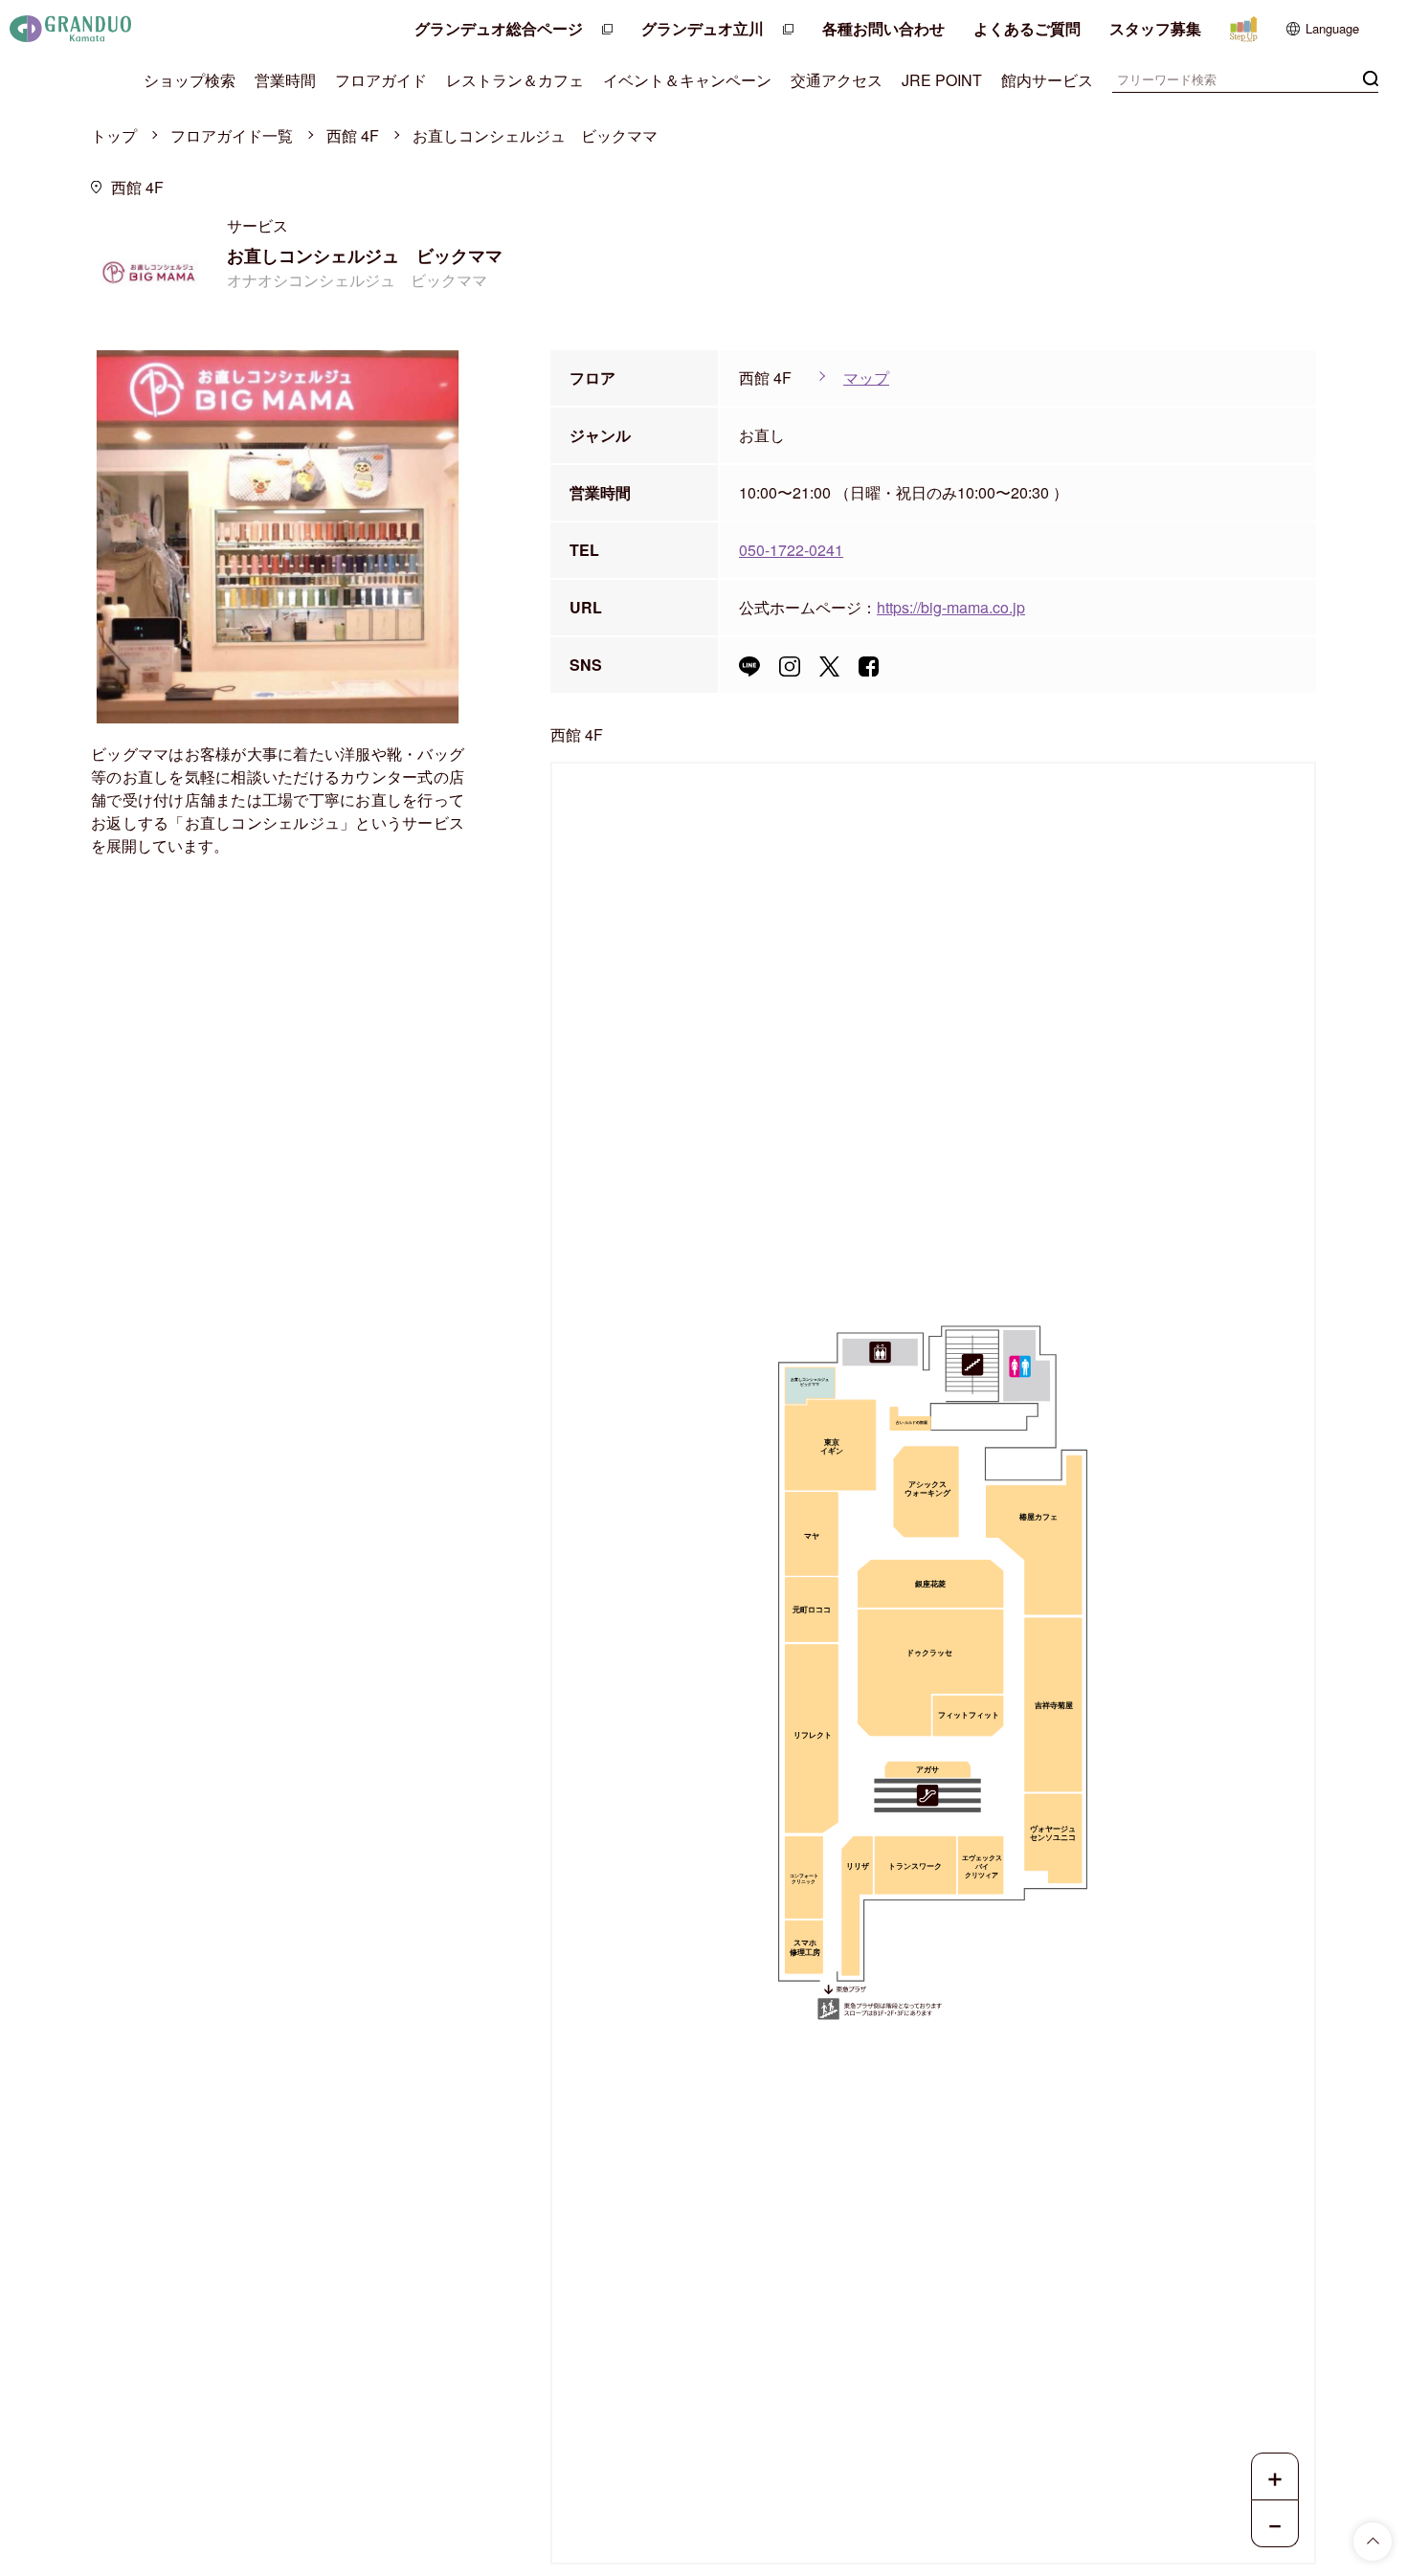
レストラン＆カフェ (515, 80)
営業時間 (285, 80)
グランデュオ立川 (703, 28)
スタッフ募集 (1155, 28)
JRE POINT (942, 80)
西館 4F (353, 135)
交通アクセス (837, 80)
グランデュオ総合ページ (499, 28)
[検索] (1371, 77)
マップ (866, 378)
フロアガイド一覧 (232, 135)
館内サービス (1047, 80)
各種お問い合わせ (883, 28)
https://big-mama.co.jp (951, 607)
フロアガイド (381, 80)
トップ (114, 135)
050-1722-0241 (791, 550)
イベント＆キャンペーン (687, 80)
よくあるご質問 (1027, 28)
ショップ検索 (190, 80)
